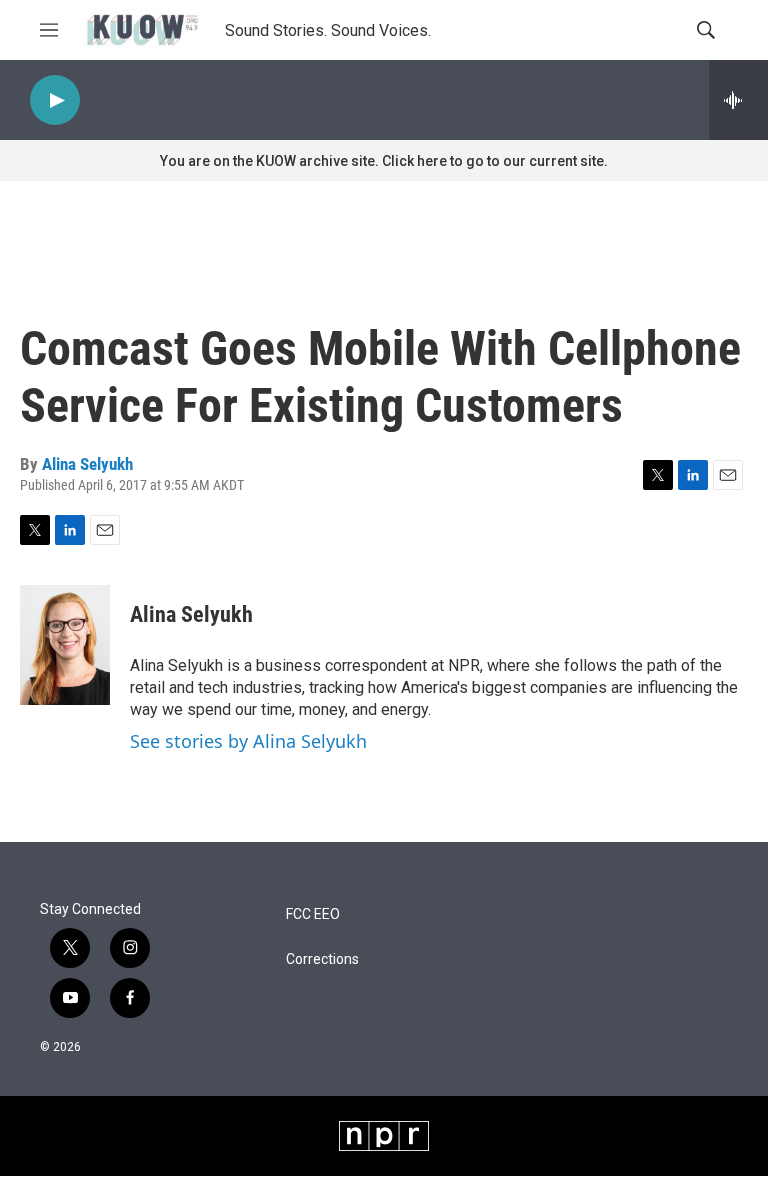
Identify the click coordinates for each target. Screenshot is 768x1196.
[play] (55, 100)
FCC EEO (313, 914)
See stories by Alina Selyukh (248, 741)
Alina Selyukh (87, 464)
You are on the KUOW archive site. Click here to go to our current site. (384, 161)
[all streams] (738, 100)
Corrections (322, 959)
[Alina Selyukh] (65, 645)
